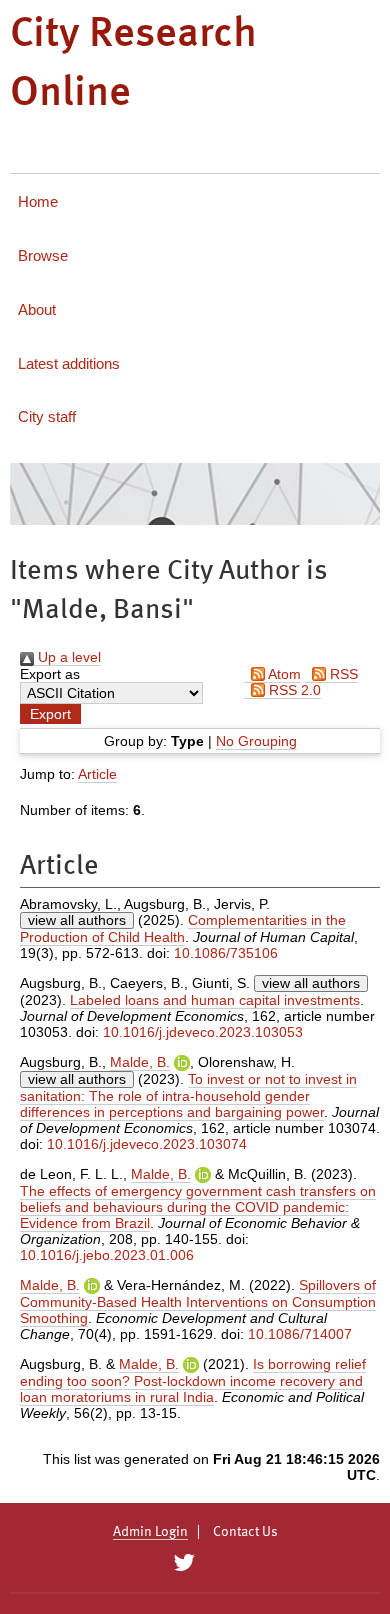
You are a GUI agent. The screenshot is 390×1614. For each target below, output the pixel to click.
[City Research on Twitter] (183, 1563)
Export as (50, 674)
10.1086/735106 (226, 953)
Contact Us (245, 1532)
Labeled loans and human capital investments (215, 1000)
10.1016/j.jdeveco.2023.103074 (147, 1144)
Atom (283, 674)
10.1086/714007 (300, 1334)
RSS (342, 674)
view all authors (77, 920)
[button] (50, 714)
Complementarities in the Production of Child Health (183, 928)
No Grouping (256, 741)
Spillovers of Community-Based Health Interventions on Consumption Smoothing (198, 1301)
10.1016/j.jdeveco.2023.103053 (203, 1032)
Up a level (67, 657)
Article (97, 774)
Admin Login (150, 1532)
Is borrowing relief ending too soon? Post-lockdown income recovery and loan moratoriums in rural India (193, 1380)
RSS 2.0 (293, 690)
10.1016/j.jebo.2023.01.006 (107, 1255)
